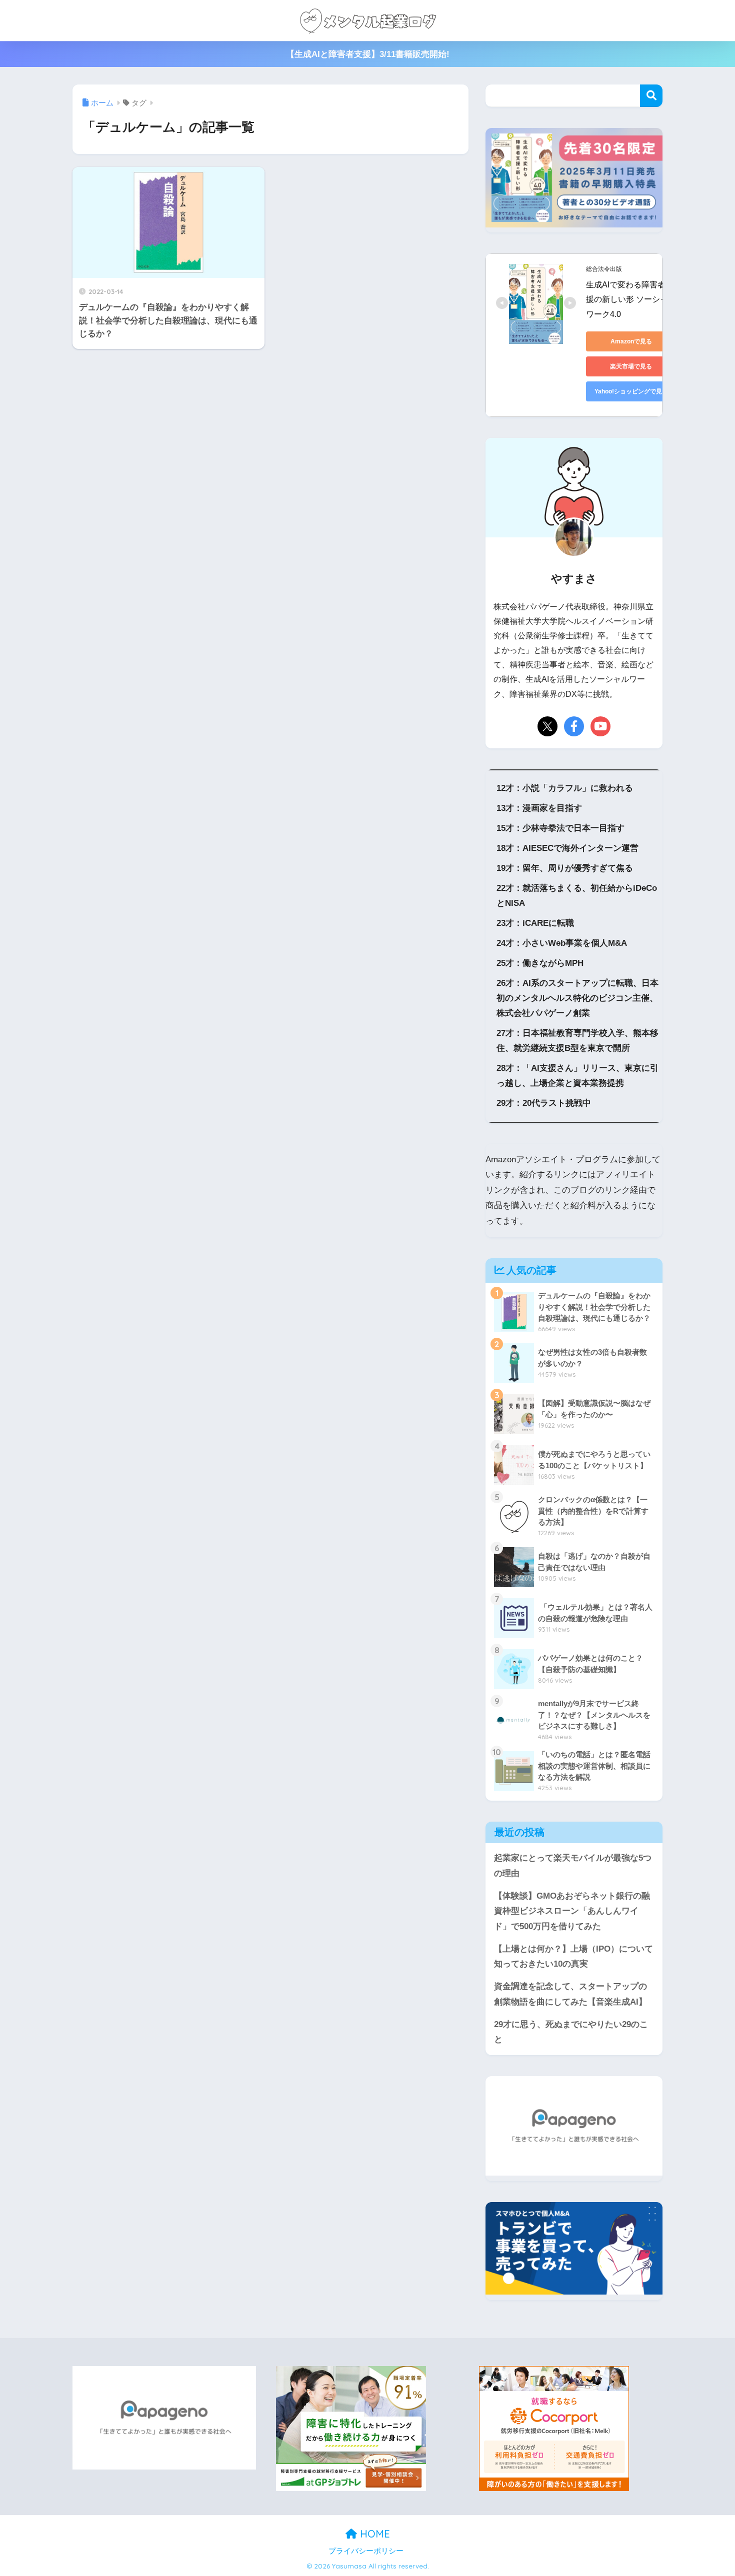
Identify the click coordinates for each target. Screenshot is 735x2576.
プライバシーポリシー (366, 2551)
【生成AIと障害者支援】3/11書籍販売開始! (368, 54)
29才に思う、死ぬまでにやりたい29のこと (571, 2032)
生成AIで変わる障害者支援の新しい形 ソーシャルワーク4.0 (631, 299)
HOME (373, 2534)
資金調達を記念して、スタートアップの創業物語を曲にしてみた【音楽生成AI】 (570, 1994)
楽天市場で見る (631, 366)
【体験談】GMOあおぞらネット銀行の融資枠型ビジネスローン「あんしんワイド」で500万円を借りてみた (572, 1911)
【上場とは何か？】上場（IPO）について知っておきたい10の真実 (573, 1957)
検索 (651, 96)
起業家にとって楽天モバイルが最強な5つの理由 (573, 1866)
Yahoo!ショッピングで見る (631, 391)
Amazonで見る (631, 341)
